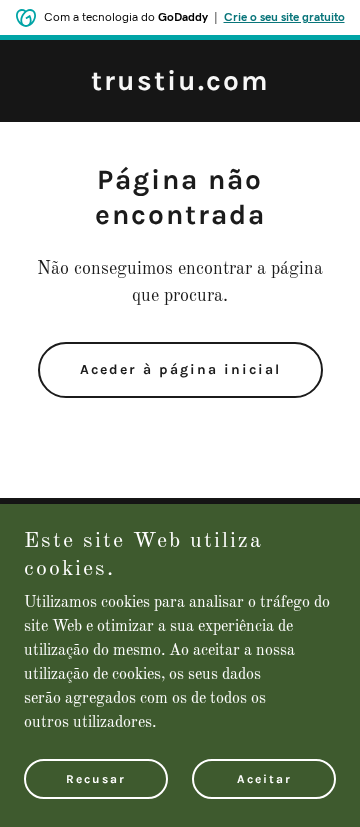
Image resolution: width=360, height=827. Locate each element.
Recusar (96, 779)
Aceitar (264, 779)
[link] (180, 86)
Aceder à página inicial (180, 369)
